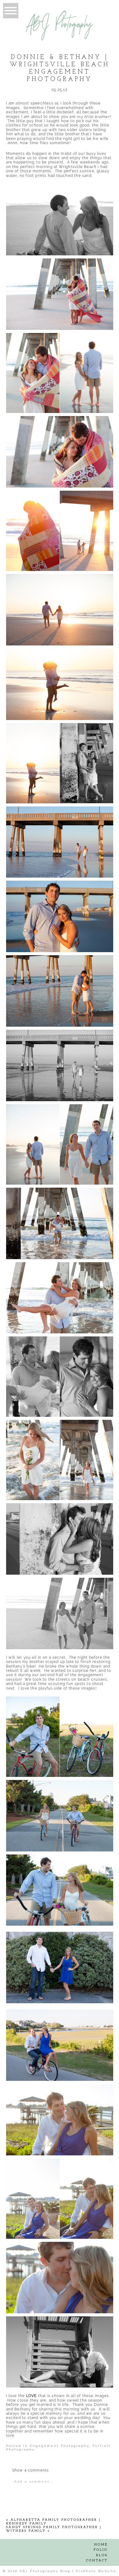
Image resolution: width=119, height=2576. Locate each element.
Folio (101, 2550)
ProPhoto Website (96, 2571)
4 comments (31, 2470)
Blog (102, 2555)
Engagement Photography (60, 2446)
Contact (97, 2561)
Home (101, 2545)
